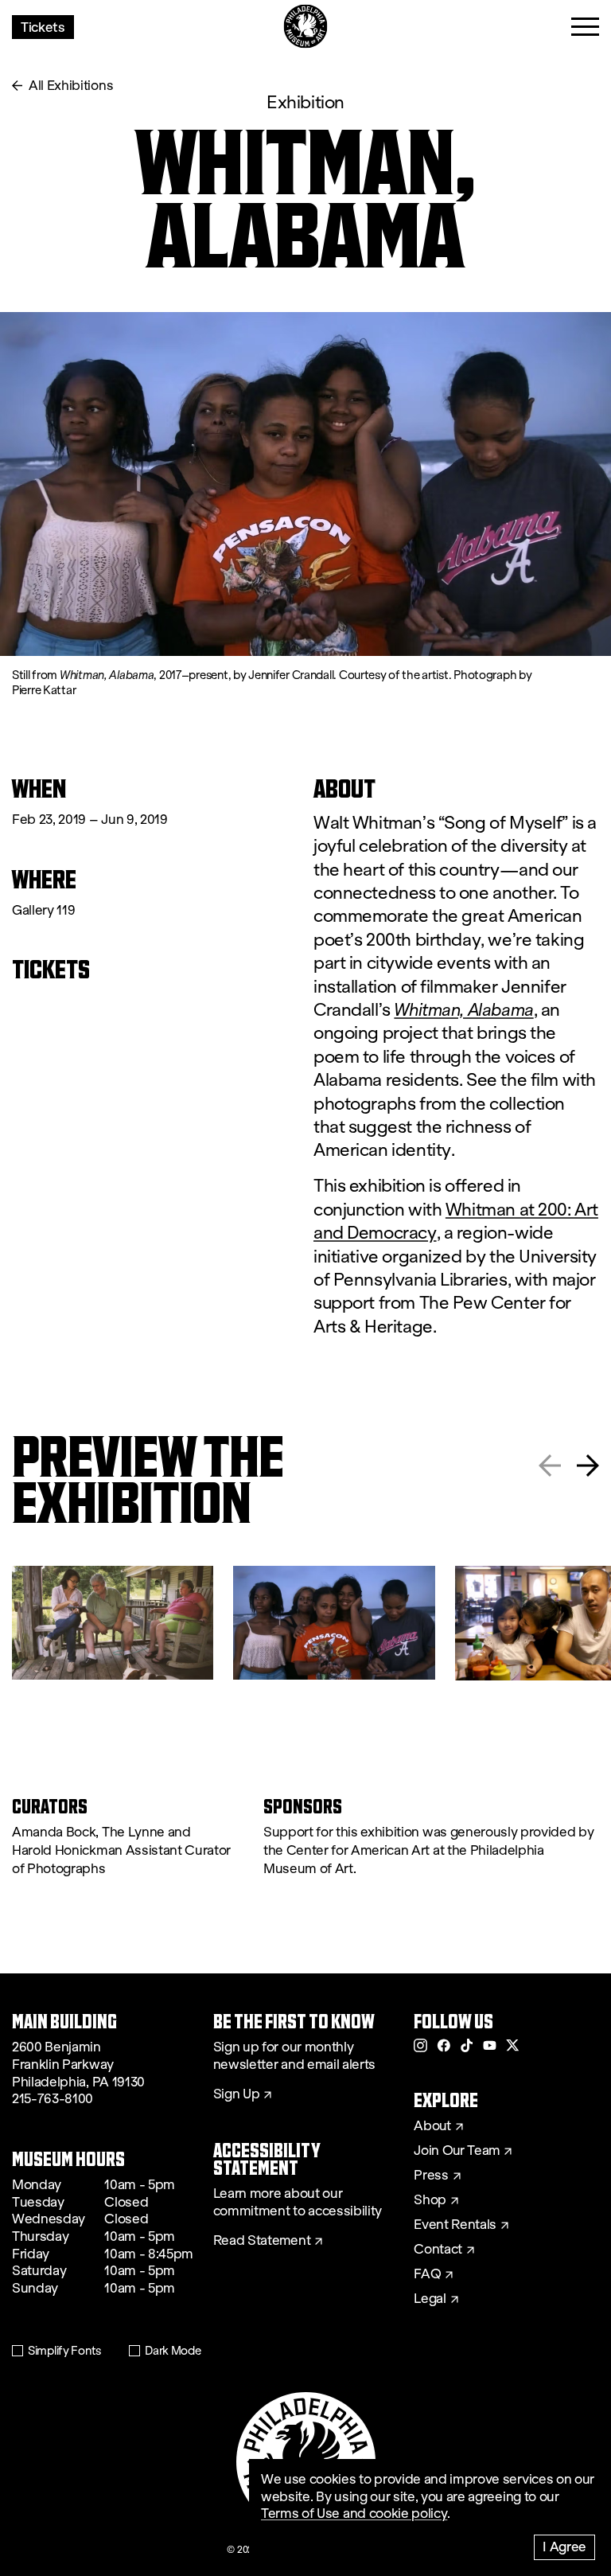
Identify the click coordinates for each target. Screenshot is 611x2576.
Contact (438, 2250)
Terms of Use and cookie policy (354, 2514)
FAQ (427, 2274)
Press (431, 2176)
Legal (430, 2299)
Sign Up (237, 2094)
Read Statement (262, 2241)
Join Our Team (457, 2151)
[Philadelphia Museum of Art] (306, 27)
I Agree (564, 2546)
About (432, 2126)
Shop (430, 2200)
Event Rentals (455, 2225)
